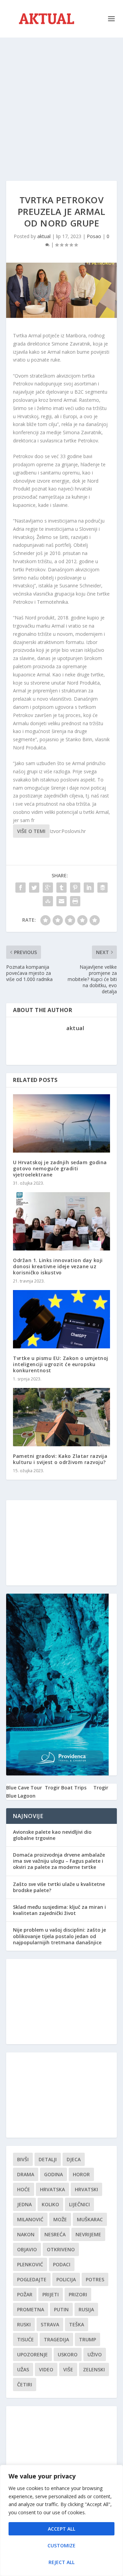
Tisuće (25, 2339)
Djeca (74, 2159)
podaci (62, 2264)
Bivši (23, 2159)
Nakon (26, 2234)
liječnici (79, 2204)
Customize (61, 2545)
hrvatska (52, 2189)
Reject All (61, 2562)
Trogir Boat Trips (66, 1788)
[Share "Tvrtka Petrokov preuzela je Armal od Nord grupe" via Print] (75, 901)
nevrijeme (88, 2234)
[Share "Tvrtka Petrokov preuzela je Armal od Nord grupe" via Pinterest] (75, 888)
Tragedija (56, 2339)
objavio (27, 2249)
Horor (81, 2174)
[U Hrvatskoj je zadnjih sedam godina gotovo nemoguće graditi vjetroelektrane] (61, 1123)
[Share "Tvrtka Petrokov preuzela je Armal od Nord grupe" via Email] (61, 901)
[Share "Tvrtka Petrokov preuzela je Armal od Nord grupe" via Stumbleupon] (48, 901)
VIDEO (46, 2369)
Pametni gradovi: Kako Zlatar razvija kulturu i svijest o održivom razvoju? (60, 1459)
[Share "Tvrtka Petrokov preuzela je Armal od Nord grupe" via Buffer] (102, 888)
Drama (26, 2174)
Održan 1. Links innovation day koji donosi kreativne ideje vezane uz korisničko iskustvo (58, 1266)
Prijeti (51, 2294)
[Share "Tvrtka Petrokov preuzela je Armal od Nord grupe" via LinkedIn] (89, 888)
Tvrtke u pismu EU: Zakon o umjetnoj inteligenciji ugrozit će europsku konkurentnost (61, 1364)
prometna (31, 2309)
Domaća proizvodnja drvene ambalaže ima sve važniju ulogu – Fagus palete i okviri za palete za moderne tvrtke (59, 1861)
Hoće (24, 2189)
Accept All (61, 2529)
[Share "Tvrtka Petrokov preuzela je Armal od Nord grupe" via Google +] (48, 888)
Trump (87, 2339)
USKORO (68, 2354)
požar (25, 2294)
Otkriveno (61, 2249)
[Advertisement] (61, 102)
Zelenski (94, 2369)
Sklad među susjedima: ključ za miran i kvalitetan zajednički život (59, 1910)
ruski (24, 2324)
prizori (78, 2294)
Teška (77, 2324)
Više (68, 2369)
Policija (66, 2279)
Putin (61, 2309)
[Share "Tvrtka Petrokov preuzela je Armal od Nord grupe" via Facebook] (20, 888)
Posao (94, 236)
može (60, 2219)
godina (53, 2174)
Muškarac (90, 2219)
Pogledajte (32, 2279)
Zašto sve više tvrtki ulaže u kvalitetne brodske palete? (59, 1887)
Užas (23, 2369)
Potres (95, 2279)
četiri (25, 2384)
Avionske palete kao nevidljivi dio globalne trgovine (52, 1835)
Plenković (30, 2264)
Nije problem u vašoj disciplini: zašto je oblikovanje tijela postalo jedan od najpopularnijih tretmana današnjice (59, 1936)
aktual (44, 236)
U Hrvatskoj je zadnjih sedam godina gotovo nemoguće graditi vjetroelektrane (60, 1168)
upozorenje (32, 2354)
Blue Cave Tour (24, 1788)
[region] (61, 2520)
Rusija (86, 2309)
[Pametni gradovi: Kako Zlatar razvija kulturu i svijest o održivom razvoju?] (61, 1417)
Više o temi (31, 831)
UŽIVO (95, 2354)
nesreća (55, 2234)
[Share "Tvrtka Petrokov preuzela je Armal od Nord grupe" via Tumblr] (61, 888)
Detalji (48, 2159)
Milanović (30, 2219)
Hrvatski (86, 2189)
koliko (50, 2204)
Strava (50, 2324)
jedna (24, 2204)
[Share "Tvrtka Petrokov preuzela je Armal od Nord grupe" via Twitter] (34, 888)
